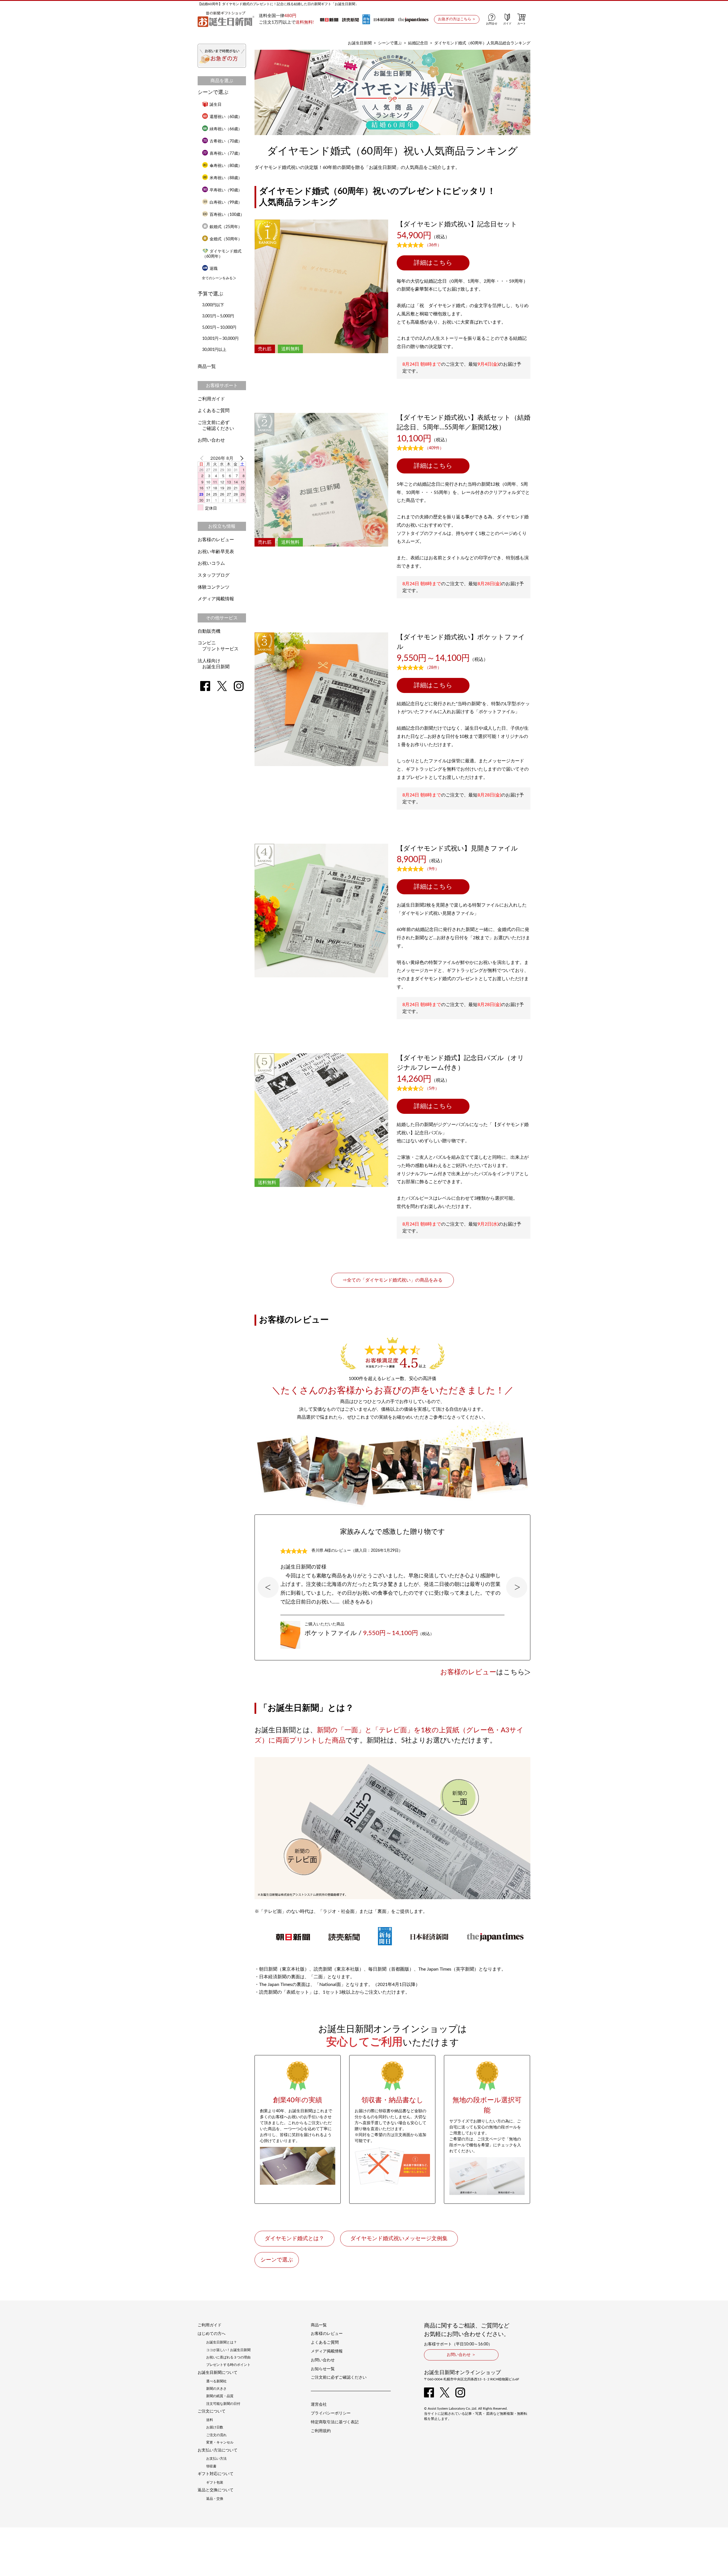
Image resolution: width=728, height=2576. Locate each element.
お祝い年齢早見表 (216, 552)
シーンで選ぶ (390, 43)
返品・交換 (215, 2499)
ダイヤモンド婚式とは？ (294, 2239)
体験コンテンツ (214, 587)
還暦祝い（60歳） (226, 117)
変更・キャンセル (220, 2442)
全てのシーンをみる (217, 278)
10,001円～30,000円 (220, 339)
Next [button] (517, 1587)
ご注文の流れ (216, 2435)
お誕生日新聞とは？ (222, 2342)
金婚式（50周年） (226, 239)
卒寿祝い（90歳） (226, 190)
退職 (214, 269)
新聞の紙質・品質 (220, 2396)
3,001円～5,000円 (218, 316)
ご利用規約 (321, 2431)
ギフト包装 (215, 2482)
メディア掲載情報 (216, 599)
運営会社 (319, 2405)
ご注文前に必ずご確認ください (339, 2378)
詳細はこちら (433, 263)
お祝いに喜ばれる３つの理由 (228, 2357)
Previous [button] (268, 1587)
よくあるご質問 (214, 411)
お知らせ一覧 (323, 2369)
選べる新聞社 (216, 2381)
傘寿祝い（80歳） (226, 166)
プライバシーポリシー (331, 2413)
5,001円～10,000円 (219, 328)
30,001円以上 (214, 350)
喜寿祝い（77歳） (226, 154)
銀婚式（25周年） (226, 227)
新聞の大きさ (216, 2389)
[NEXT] (241, 458)
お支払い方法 (216, 2459)
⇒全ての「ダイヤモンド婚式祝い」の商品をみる (392, 1280)
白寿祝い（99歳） (226, 202)
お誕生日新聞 (360, 43)
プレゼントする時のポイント (228, 2365)
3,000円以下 (213, 305)
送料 (210, 2420)
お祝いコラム (211, 563)
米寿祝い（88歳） (226, 178)
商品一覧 (207, 367)
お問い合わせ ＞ (461, 2355)
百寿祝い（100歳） (227, 215)
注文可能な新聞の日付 (223, 2404)
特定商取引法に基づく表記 (335, 2422)
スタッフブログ (214, 575)
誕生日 (216, 105)
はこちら (482, 1672)
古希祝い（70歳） (226, 141)
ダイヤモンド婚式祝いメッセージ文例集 (399, 2239)
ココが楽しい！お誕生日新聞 (228, 2350)
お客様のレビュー (216, 540)
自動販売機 (209, 631)
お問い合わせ (211, 440)
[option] (392, 1587)
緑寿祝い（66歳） (226, 129)
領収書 (211, 2466)
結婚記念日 (418, 43)
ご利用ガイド (211, 399)
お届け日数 (215, 2427)
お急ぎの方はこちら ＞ (457, 19)
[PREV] (203, 458)
